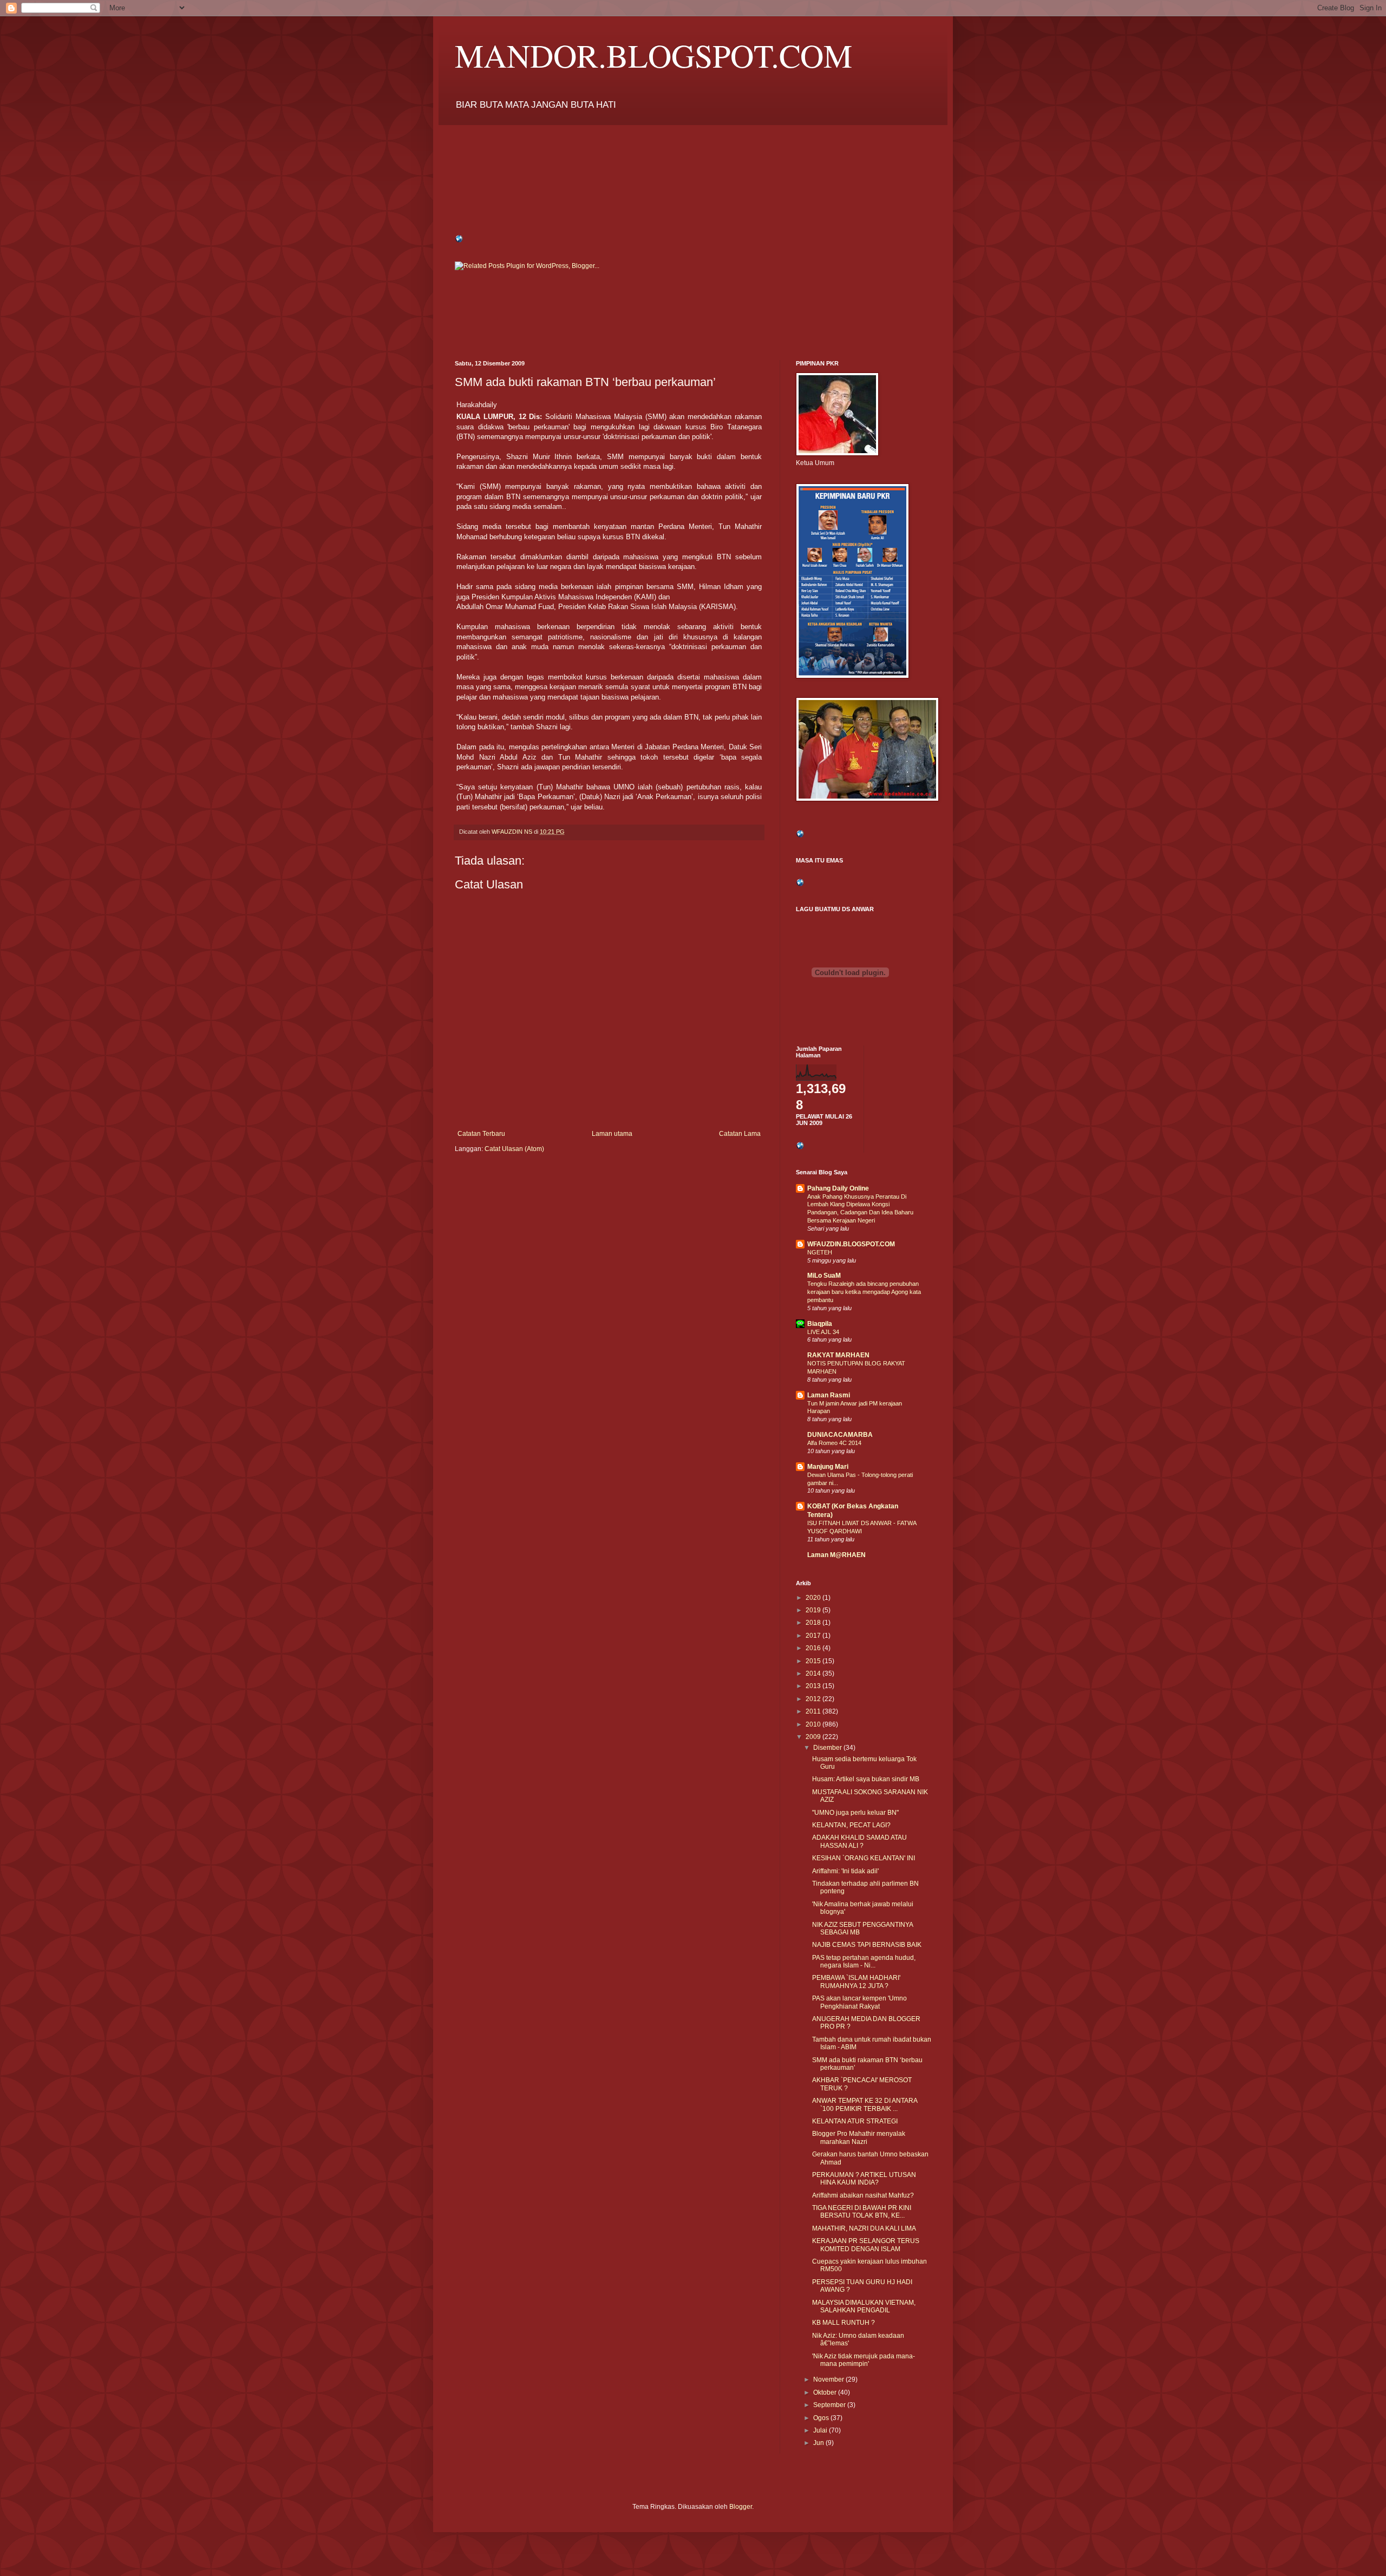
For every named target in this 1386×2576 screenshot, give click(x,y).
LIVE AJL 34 (823, 1332)
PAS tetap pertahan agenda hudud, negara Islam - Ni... (864, 1962)
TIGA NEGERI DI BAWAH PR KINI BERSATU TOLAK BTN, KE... (862, 2212)
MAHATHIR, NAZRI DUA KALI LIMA (864, 2228)
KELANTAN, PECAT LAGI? (851, 1825)
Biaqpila (820, 1324)
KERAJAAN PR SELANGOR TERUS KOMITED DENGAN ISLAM (866, 2245)
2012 (814, 1699)
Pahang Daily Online (838, 1188)
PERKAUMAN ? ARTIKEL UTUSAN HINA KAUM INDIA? (864, 2179)
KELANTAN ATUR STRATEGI (855, 2121)
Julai (821, 2430)
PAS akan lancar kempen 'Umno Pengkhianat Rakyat (859, 2002)
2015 (814, 1661)
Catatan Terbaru (481, 1134)
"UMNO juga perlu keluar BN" (855, 1813)
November (829, 2379)
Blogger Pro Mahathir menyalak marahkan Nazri (859, 2137)
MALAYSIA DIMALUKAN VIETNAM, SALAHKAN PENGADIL (864, 2306)
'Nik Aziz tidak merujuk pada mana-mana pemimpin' (864, 2360)
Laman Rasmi (829, 1395)
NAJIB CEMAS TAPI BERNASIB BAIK (867, 1945)
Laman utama (612, 1134)
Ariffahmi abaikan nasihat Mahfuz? (863, 2195)
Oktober (826, 2392)
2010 (814, 1724)
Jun (819, 2443)
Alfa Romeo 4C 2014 (834, 1443)
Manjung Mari (828, 1467)
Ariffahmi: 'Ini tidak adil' (845, 1871)
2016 (814, 1648)
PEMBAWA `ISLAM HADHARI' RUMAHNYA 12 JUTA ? (856, 1982)
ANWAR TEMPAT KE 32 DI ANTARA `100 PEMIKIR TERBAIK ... (865, 2104)
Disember (828, 1748)
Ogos (822, 2418)
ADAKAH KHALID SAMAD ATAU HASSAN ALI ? (859, 1841)
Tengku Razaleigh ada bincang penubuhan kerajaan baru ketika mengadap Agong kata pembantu (864, 1292)
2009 (814, 1737)
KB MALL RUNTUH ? (844, 2323)
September (830, 2405)
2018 (814, 1623)
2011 (814, 1711)
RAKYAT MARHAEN (838, 1355)
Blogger (741, 2507)
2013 (814, 1686)
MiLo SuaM (824, 1276)
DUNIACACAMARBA (840, 1435)
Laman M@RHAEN (836, 1555)
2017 (814, 1636)
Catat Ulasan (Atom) (514, 1149)
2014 (814, 1673)
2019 (814, 1610)
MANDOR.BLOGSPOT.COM (653, 55)
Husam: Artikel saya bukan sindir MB (866, 1779)
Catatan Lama (740, 1134)
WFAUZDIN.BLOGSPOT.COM (851, 1244)
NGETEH (820, 1252)
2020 (814, 1598)
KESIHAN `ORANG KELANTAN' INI (864, 1858)
